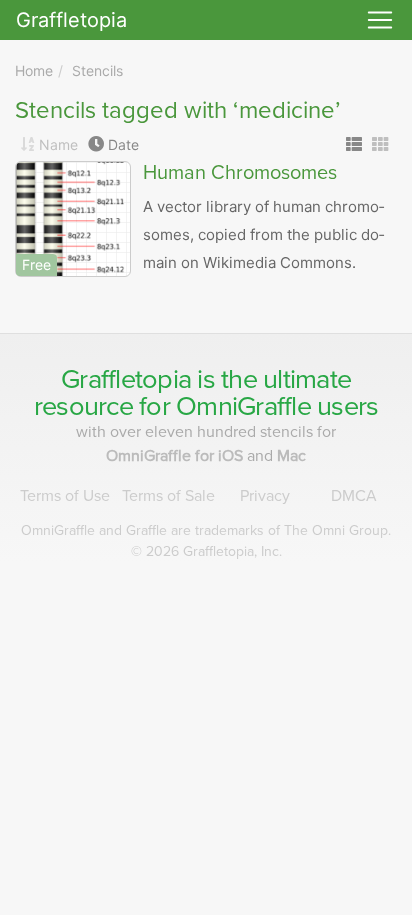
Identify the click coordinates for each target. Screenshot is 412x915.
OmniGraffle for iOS (176, 456)
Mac (291, 456)
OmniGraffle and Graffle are (206, 530)
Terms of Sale (168, 496)
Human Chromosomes (240, 173)
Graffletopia (71, 20)
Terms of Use (65, 496)
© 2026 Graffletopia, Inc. (206, 551)
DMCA (354, 496)
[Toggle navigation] (380, 20)
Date (123, 144)
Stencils (97, 70)
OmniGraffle (243, 406)
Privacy (265, 496)
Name (58, 144)
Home (34, 70)
